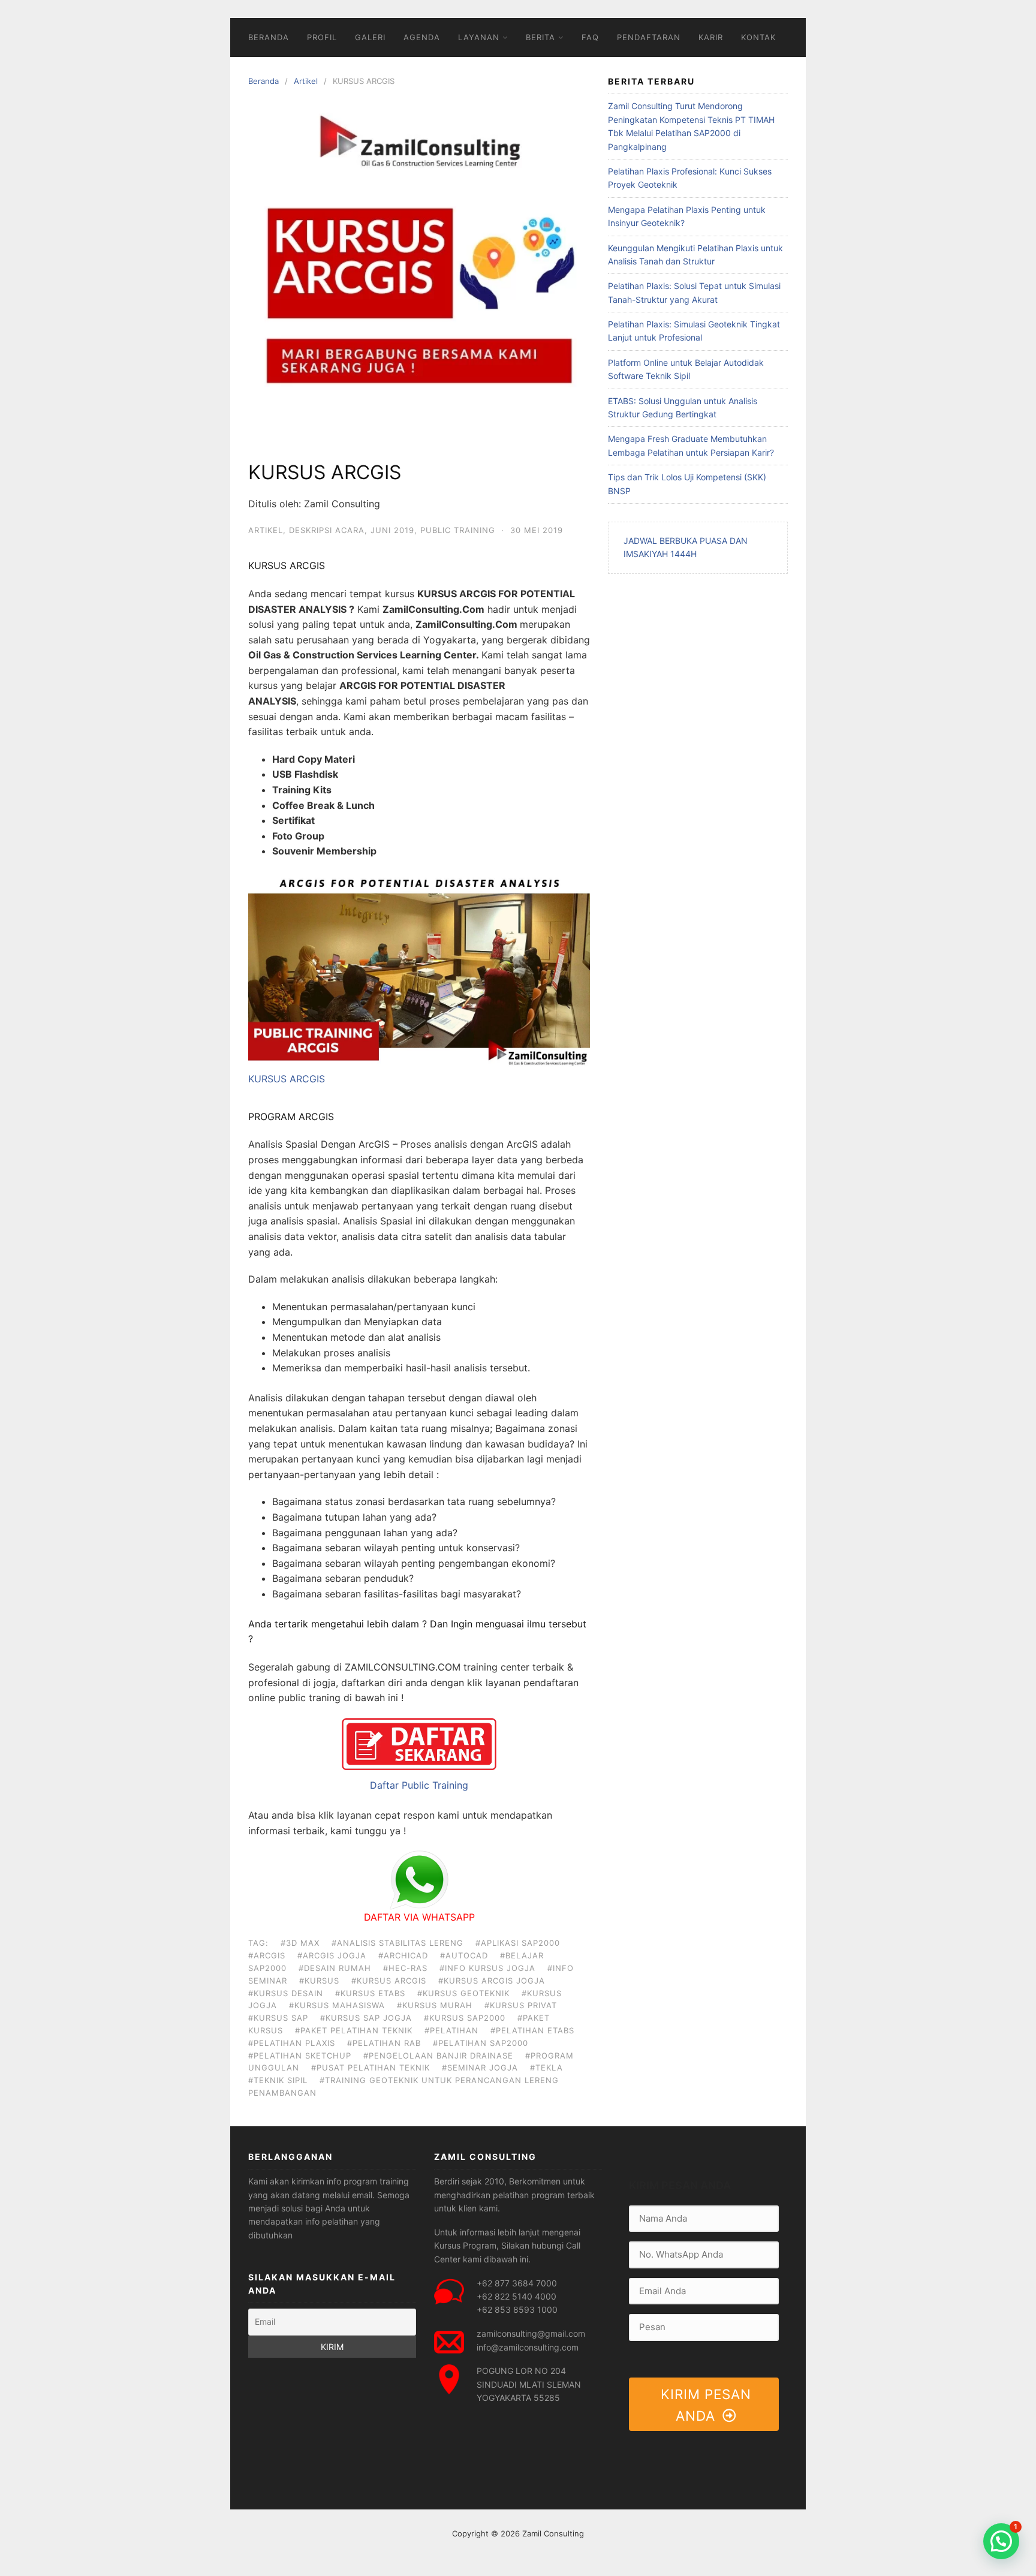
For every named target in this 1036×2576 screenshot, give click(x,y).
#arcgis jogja (332, 1955)
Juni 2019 (392, 530)
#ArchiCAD (403, 1955)
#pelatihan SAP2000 (481, 2043)
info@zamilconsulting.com (528, 2347)
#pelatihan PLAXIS (292, 2043)
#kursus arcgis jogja (492, 1981)
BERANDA (269, 37)
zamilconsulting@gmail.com (531, 2333)
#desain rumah (335, 1968)
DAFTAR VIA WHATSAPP (419, 1917)
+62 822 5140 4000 (517, 2296)
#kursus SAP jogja (366, 2018)
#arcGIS (267, 1955)
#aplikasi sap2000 (518, 1943)
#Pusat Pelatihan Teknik (371, 2068)
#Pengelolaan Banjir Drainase (438, 2056)
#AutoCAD (464, 1955)
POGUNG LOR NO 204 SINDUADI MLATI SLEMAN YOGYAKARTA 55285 (529, 2384)
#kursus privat (521, 2005)
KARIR (711, 37)
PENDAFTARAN (649, 37)
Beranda (263, 81)
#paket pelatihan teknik (354, 2030)
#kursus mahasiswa (337, 2005)
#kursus (319, 1981)
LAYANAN (479, 37)
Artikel (306, 81)
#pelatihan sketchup (300, 2056)
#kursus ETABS (370, 1993)
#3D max (300, 1943)
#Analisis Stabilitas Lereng (397, 1943)
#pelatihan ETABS (532, 2030)
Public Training (458, 530)
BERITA (540, 37)
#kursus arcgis (389, 1981)
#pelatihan (451, 2030)
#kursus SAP (278, 2018)
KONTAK (758, 37)
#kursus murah (435, 2005)
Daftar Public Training (419, 1785)
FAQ (590, 37)
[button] (1001, 2541)
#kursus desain (286, 1993)
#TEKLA (546, 2068)
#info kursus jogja (487, 1968)
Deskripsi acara (327, 530)
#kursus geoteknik (463, 1993)
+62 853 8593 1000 (517, 2309)
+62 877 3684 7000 (517, 2283)
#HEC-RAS (405, 1968)
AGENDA (422, 37)
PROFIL (322, 37)
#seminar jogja (480, 2068)
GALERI (370, 37)
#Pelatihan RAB (384, 2043)
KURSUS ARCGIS (287, 1079)
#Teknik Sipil (278, 2080)
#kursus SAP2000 (465, 2018)
